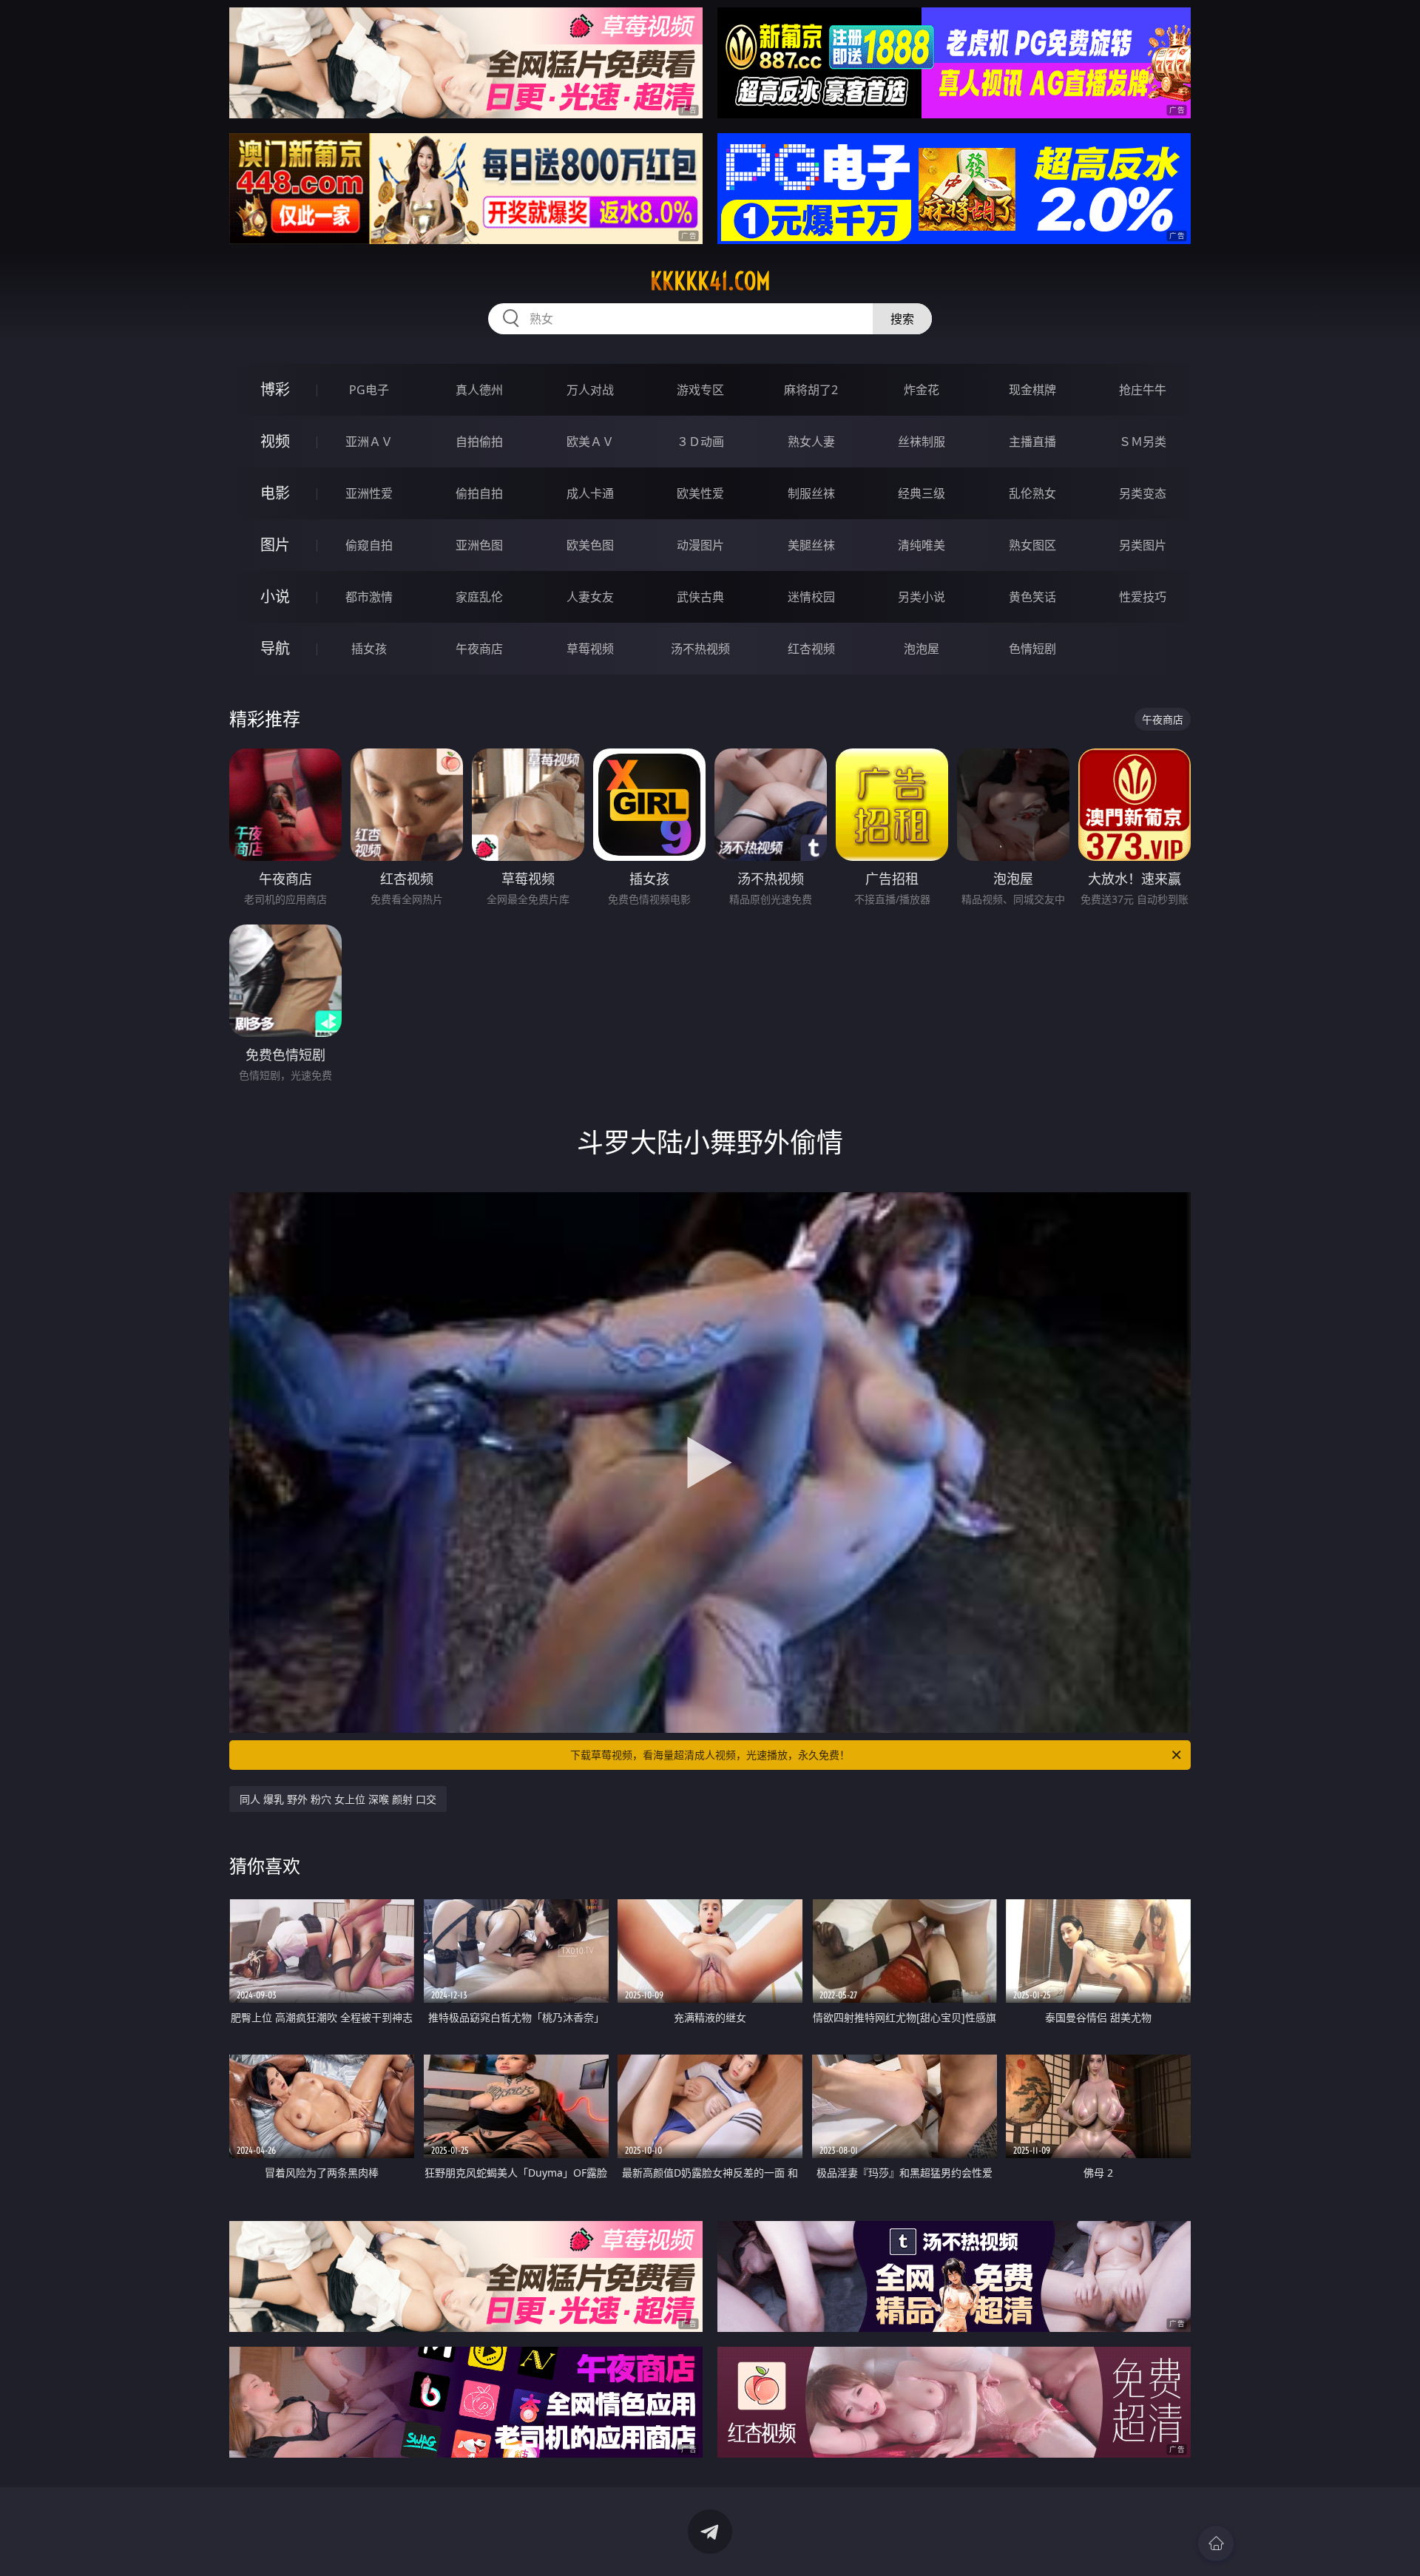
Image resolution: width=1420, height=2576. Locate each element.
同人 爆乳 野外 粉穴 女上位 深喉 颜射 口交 (338, 1799)
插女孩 (369, 649)
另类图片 (1143, 545)
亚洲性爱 (369, 493)
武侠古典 (700, 597)
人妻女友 (590, 597)
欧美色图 (590, 545)
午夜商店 (479, 649)
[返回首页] (1216, 2543)
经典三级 (922, 493)
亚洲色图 (479, 545)
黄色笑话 (1032, 597)
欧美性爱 (700, 493)
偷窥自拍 (369, 545)
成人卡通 (590, 493)
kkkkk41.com (710, 281)
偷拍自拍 (479, 493)
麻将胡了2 (811, 390)
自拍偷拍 (479, 442)
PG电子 (369, 390)
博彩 (275, 389)
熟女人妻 (811, 442)
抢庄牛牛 (1143, 390)
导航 (275, 648)
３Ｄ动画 (700, 442)
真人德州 (479, 390)
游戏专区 (700, 390)
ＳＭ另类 (1143, 442)
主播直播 (1032, 442)
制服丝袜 (811, 493)
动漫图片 (700, 545)
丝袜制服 (922, 442)
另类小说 (922, 597)
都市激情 (369, 597)
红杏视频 (811, 649)
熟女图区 (1032, 545)
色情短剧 (1032, 649)
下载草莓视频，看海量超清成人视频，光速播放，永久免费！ (710, 1755)
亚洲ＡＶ (369, 442)
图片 (275, 545)
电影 (275, 493)
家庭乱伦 (479, 597)
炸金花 (922, 390)
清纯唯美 (922, 545)
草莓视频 (590, 649)
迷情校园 (811, 597)
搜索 (902, 319)
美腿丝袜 (811, 545)
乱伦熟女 (1032, 493)
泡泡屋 (922, 649)
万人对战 (590, 390)
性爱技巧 (1143, 597)
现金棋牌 (1032, 390)
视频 (275, 441)
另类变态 (1143, 493)
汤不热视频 (700, 649)
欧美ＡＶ (590, 442)
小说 (275, 596)
